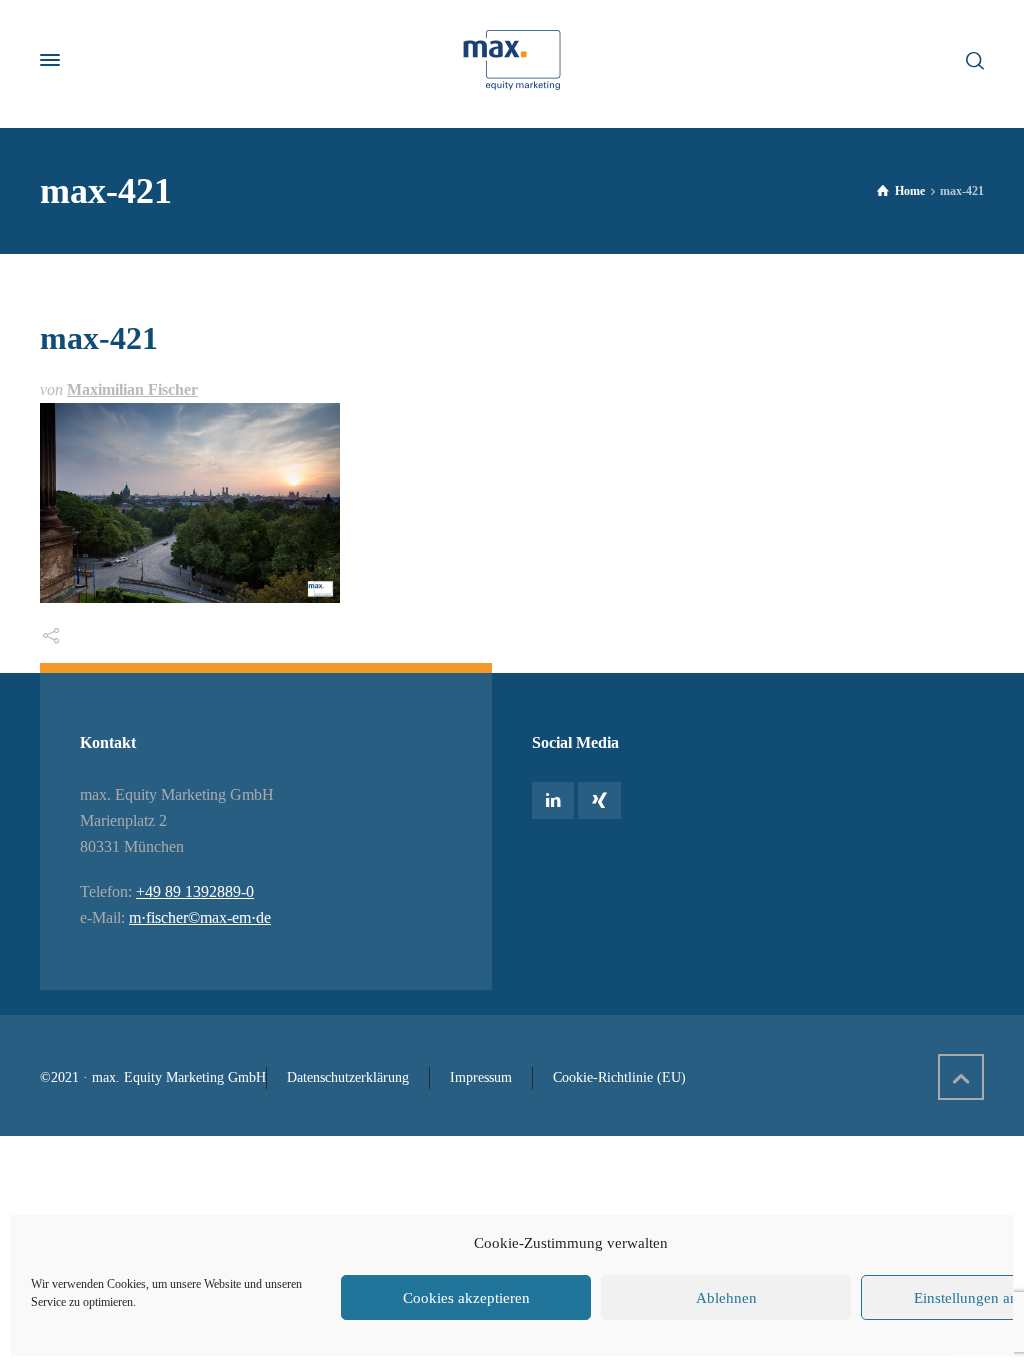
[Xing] (599, 800)
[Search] (971, 59)
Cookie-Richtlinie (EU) (619, 1077)
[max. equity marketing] (512, 60)
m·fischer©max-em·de (200, 917)
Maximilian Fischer (132, 389)
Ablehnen (726, 1298)
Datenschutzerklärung (348, 1077)
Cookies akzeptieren (466, 1298)
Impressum (481, 1077)
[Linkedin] (553, 800)
